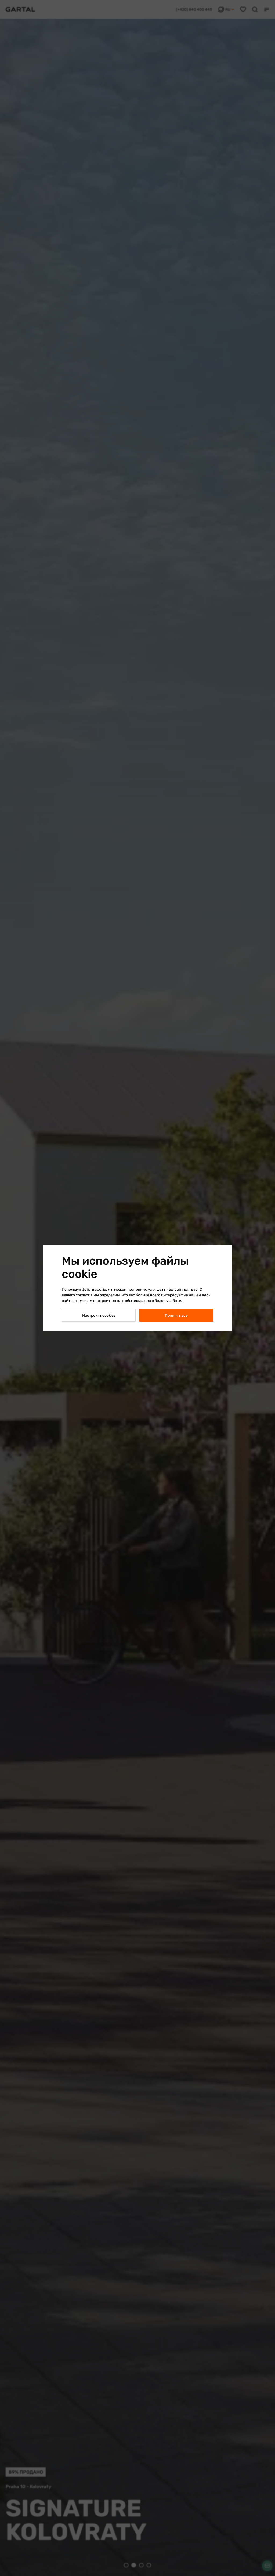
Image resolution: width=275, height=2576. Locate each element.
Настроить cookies (99, 1316)
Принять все (176, 1316)
